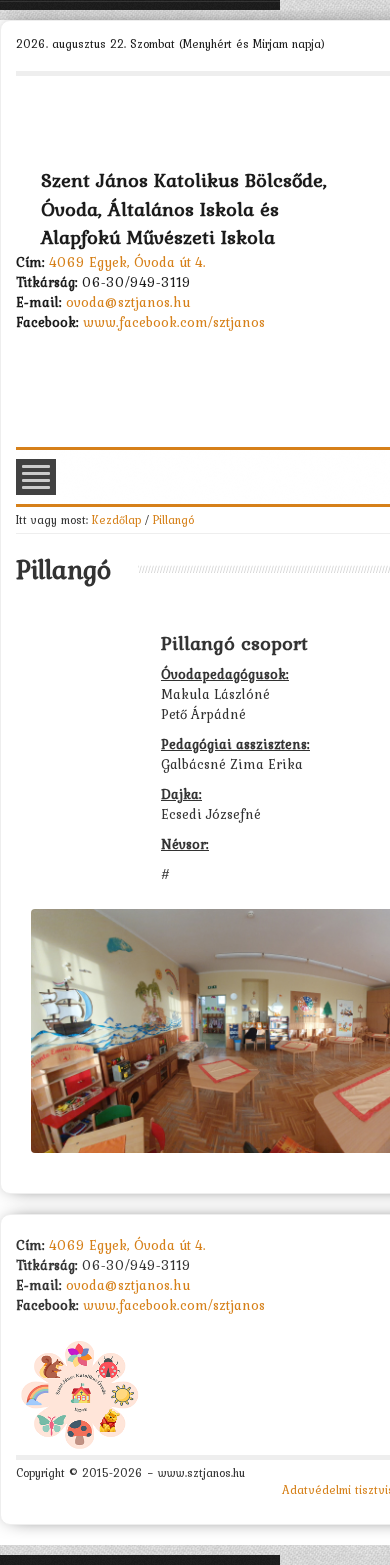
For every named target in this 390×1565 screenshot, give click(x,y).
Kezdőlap (116, 519)
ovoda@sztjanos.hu (128, 302)
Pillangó (173, 519)
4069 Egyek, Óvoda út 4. (127, 262)
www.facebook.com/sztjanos (174, 322)
